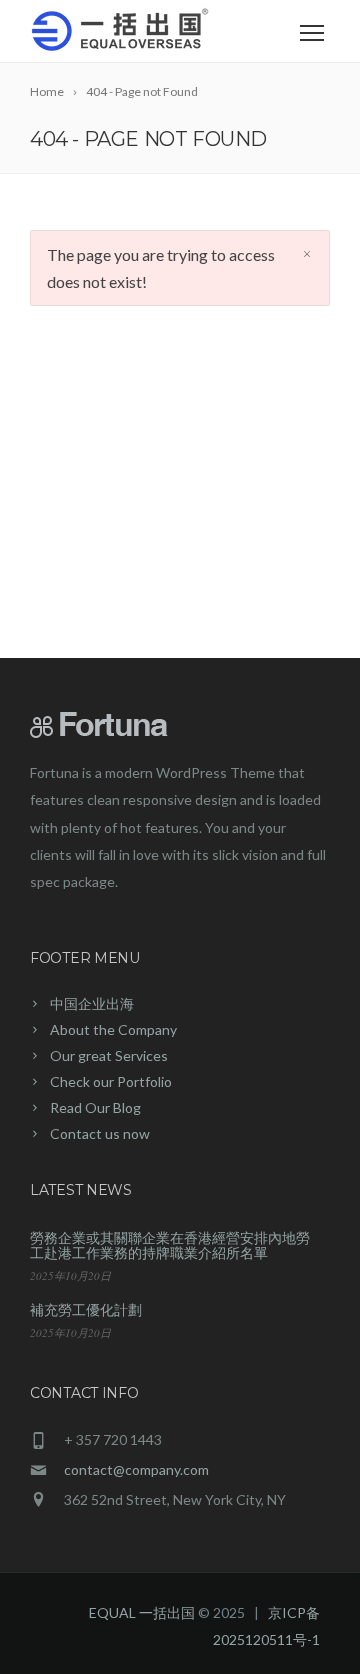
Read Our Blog (95, 1107)
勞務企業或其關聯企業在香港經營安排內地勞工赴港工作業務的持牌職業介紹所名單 (170, 1245)
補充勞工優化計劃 (86, 1309)
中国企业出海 (92, 1003)
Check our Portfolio (111, 1081)
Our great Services (109, 1055)
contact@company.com (136, 1469)
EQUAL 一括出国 (142, 1612)
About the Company (113, 1029)
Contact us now (100, 1133)
